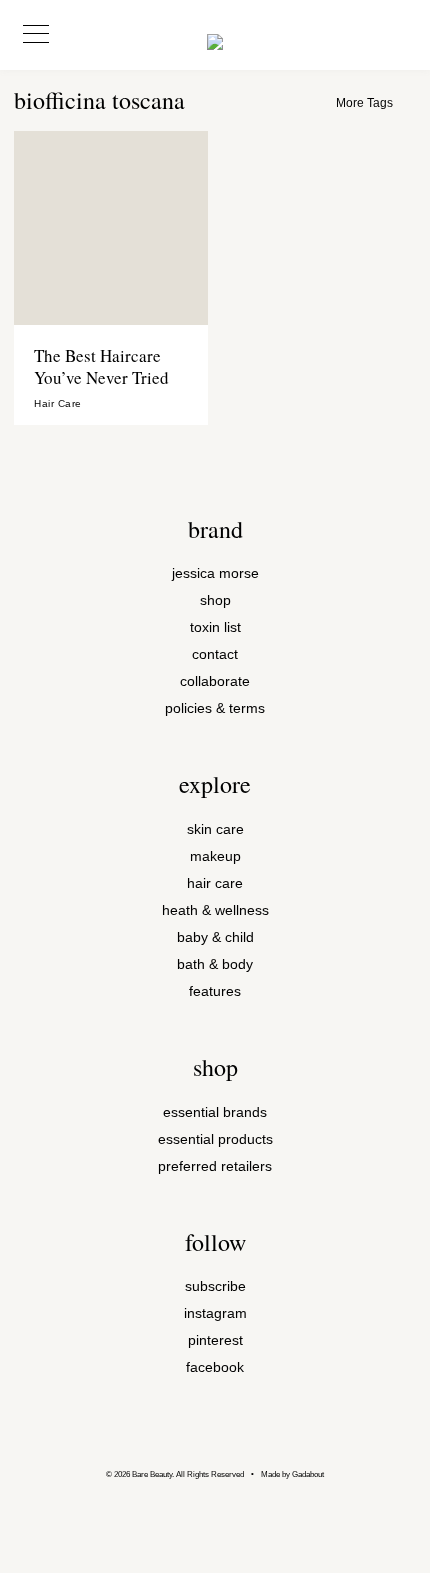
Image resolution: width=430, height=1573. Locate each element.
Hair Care (58, 404)
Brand (215, 529)
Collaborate (215, 681)
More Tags (364, 103)
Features (215, 991)
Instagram (215, 1313)
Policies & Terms (215, 708)
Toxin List (215, 627)
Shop (215, 600)
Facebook (215, 1367)
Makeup (215, 856)
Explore (215, 784)
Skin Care (215, 829)
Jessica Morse (215, 573)
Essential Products (215, 1139)
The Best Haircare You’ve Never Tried (101, 366)
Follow (215, 1242)
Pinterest (215, 1340)
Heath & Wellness (215, 910)
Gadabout (308, 1474)
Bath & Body (215, 964)
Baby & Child (215, 937)
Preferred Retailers (215, 1166)
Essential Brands (215, 1112)
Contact (215, 654)
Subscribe (215, 1286)
